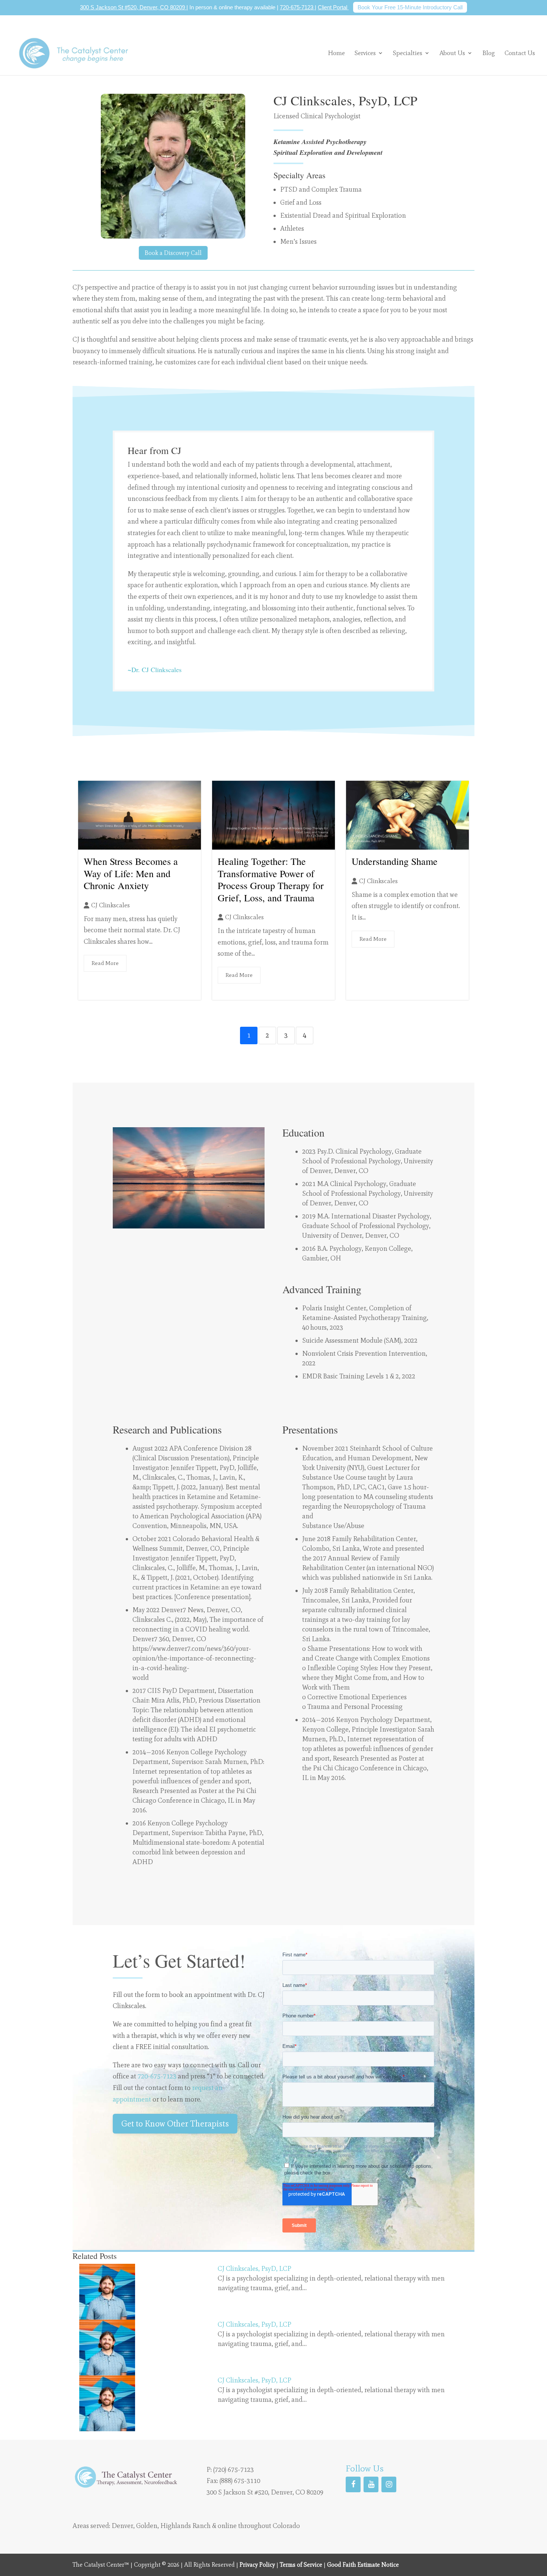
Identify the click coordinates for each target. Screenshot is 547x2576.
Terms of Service (301, 2565)
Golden (147, 2526)
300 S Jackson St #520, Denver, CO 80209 (133, 7)
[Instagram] (389, 2484)
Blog (489, 53)
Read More (105, 963)
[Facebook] (353, 2484)
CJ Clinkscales (111, 905)
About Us (452, 53)
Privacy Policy (257, 2565)
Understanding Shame (395, 861)
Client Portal (333, 7)
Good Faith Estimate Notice (363, 2565)
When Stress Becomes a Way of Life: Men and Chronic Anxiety (131, 873)
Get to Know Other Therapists (175, 2123)
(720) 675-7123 (233, 2470)
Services (365, 53)
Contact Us (520, 53)
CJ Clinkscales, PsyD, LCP (255, 2269)
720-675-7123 (297, 7)
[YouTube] (371, 2484)
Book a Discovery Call (173, 253)
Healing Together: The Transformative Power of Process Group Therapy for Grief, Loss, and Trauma (271, 879)
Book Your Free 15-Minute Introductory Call (410, 7)
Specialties (408, 53)
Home (336, 53)
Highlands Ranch (185, 2526)
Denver (122, 2526)
